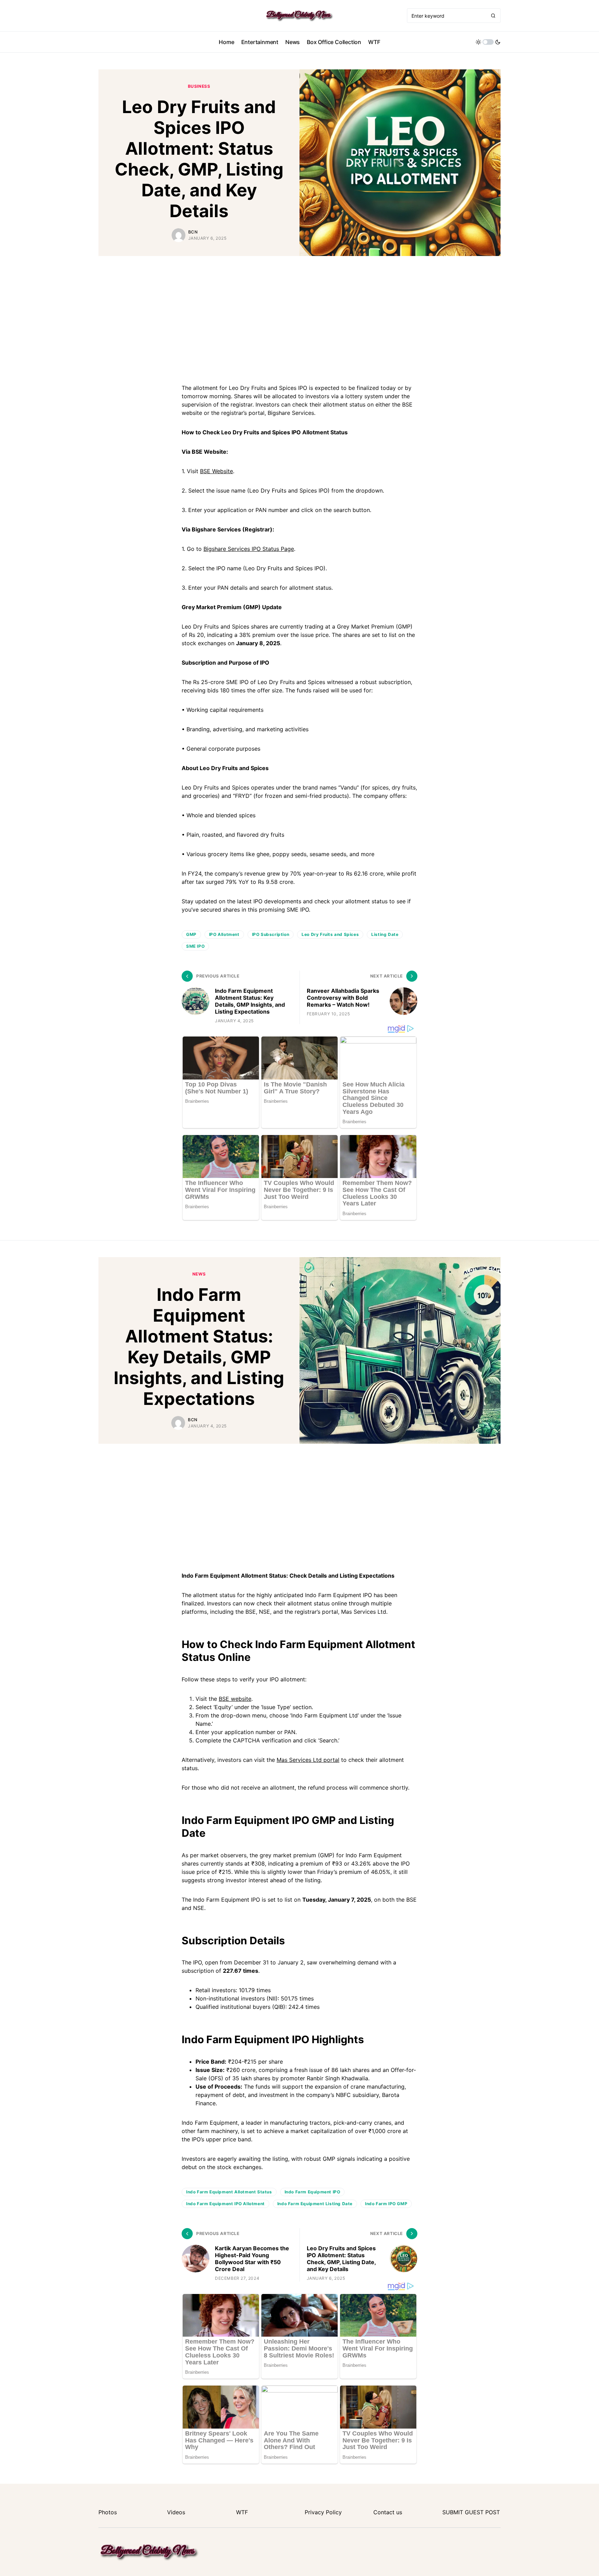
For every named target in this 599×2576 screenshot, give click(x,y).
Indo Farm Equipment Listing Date (315, 2204)
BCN (193, 232)
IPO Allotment (224, 934)
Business (199, 86)
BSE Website (216, 471)
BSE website (235, 1699)
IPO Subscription (271, 934)
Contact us (388, 2512)
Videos (176, 2512)
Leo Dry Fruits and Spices (330, 934)
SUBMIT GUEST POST (471, 2512)
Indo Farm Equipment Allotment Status (229, 2192)
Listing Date (385, 934)
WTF (242, 2512)
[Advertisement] (299, 318)
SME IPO (195, 946)
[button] (488, 42)
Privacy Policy (323, 2512)
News (199, 1274)
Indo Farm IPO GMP (386, 2204)
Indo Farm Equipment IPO (312, 2192)
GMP (191, 934)
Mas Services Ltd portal (308, 1760)
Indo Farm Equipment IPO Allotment (225, 2204)
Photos (108, 2512)
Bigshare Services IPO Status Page (249, 549)
